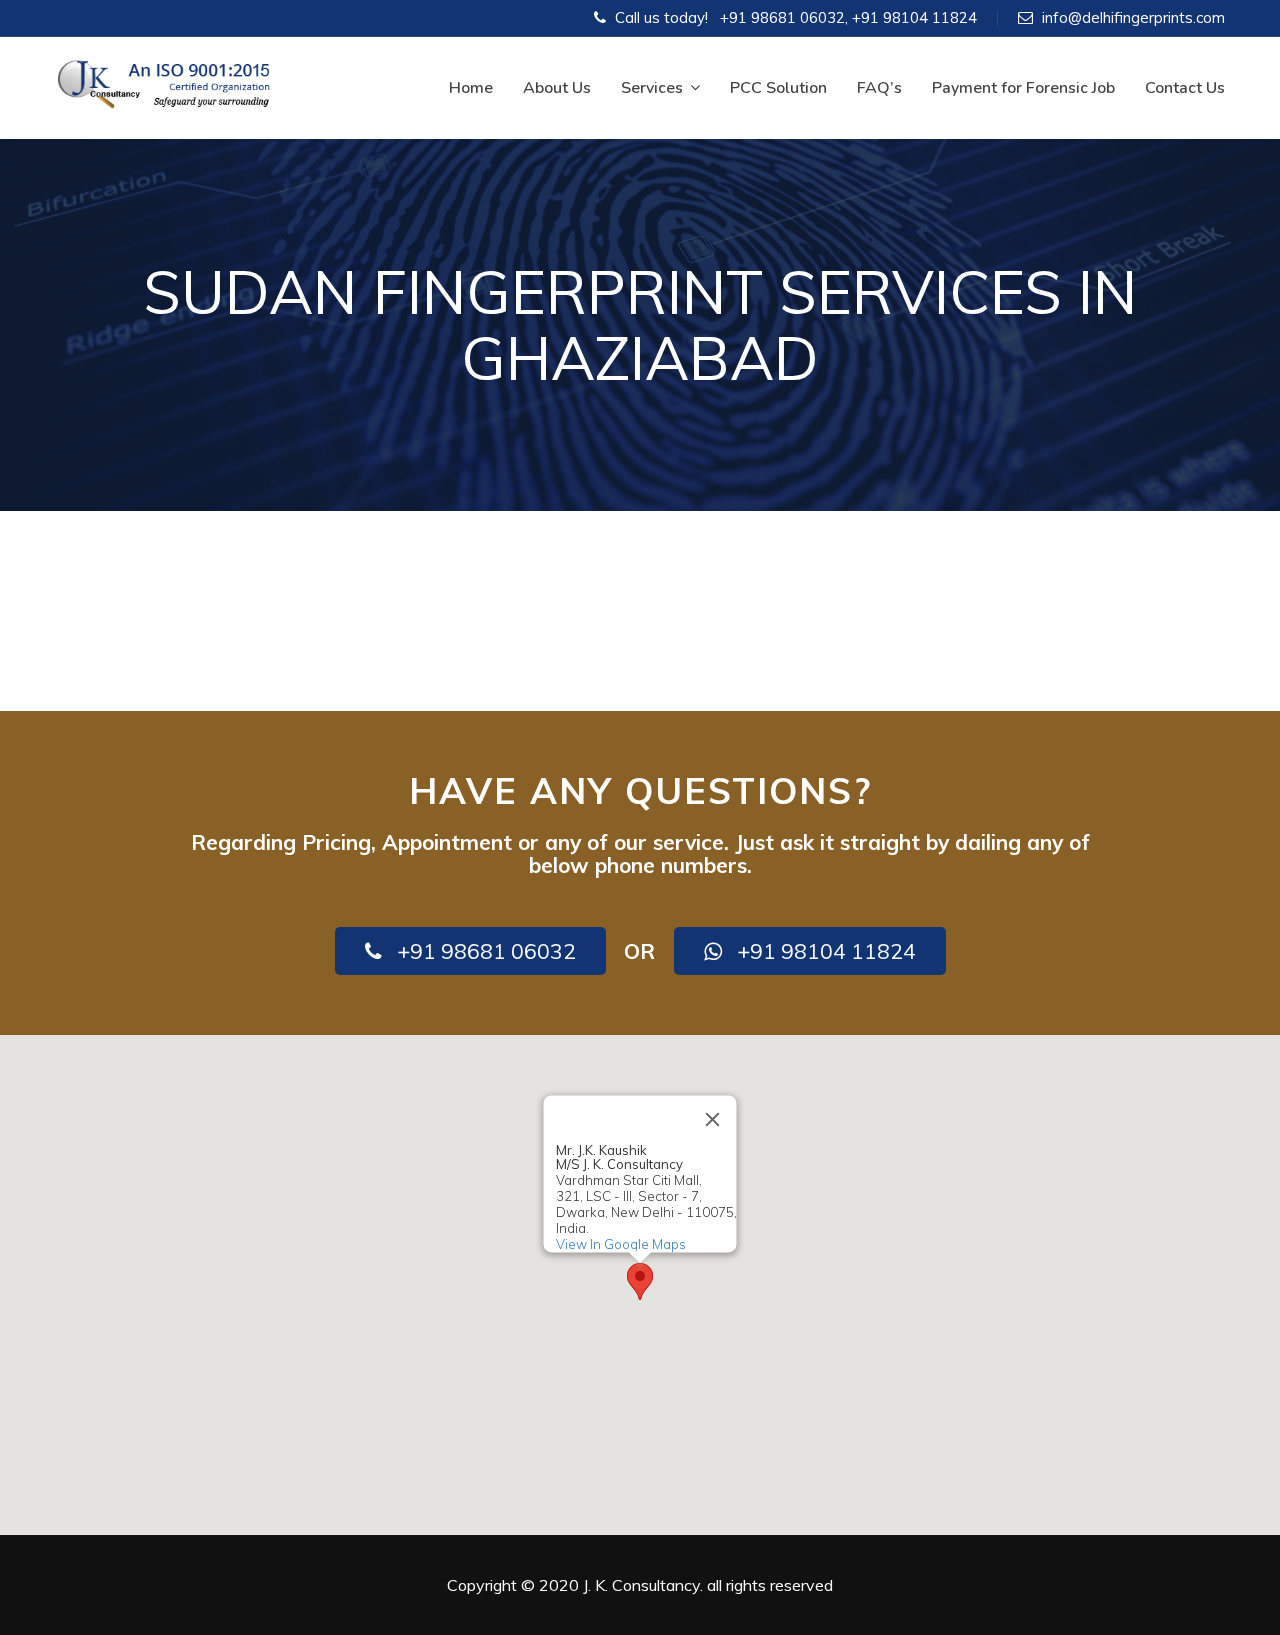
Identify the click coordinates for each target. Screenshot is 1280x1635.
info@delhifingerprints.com (1133, 17)
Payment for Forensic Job (1023, 88)
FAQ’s (879, 88)
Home (471, 88)
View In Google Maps (621, 1244)
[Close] (713, 1119)
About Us (557, 88)
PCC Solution (778, 88)
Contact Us (1185, 88)
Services (652, 88)
